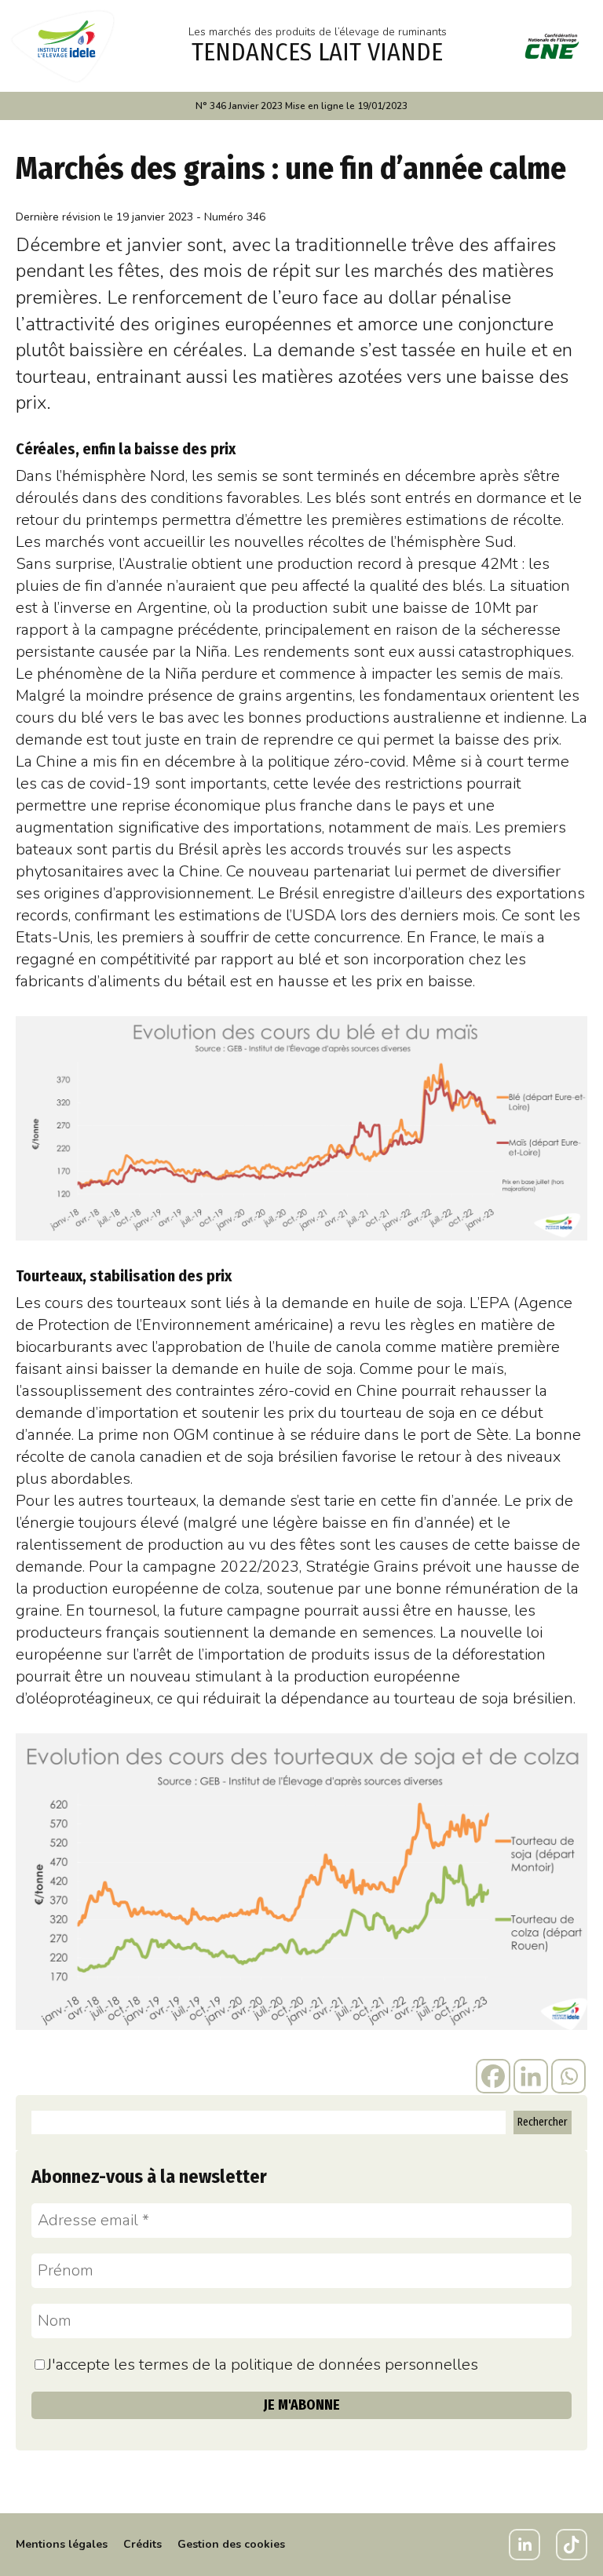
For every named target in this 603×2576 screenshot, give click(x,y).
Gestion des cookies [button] (231, 2544)
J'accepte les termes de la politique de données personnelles (263, 2365)
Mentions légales (62, 2544)
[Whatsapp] (568, 2076)
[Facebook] (493, 2076)
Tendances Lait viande (317, 52)
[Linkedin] (531, 2076)
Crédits (143, 2544)
